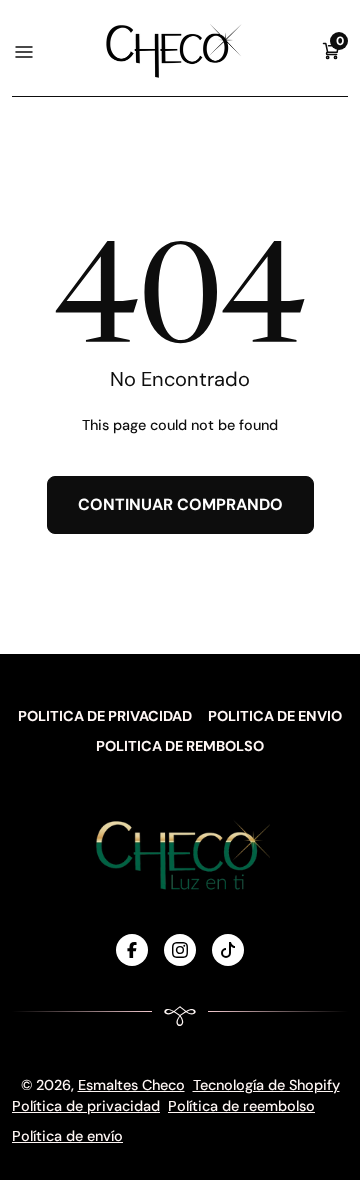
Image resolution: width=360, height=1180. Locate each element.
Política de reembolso (241, 1106)
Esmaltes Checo (131, 1085)
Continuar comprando (180, 504)
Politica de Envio (275, 716)
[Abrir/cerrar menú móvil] (23, 51)
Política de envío (67, 1136)
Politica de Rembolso (180, 746)
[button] (331, 51)
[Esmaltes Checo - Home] (174, 51)
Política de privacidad (86, 1106)
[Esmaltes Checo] (180, 854)
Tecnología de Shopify (266, 1085)
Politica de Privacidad (105, 716)
